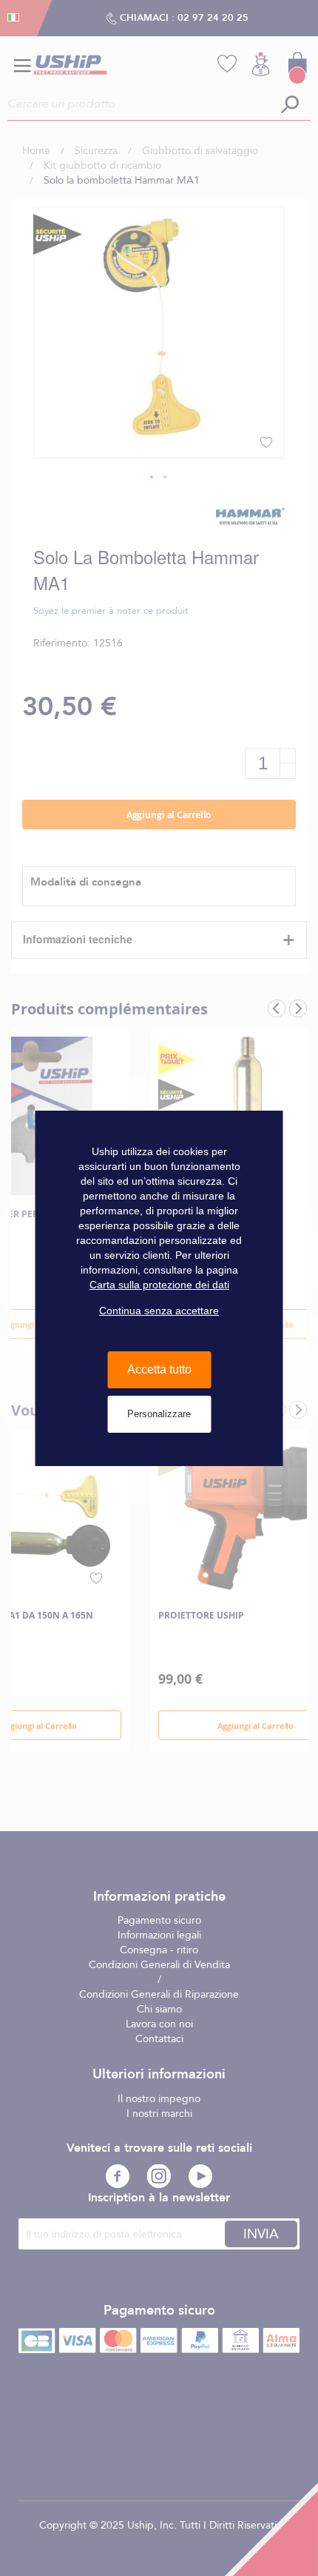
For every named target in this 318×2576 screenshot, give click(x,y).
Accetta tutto (159, 1369)
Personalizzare (159, 1414)
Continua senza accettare (159, 1311)
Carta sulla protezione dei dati (159, 1285)
